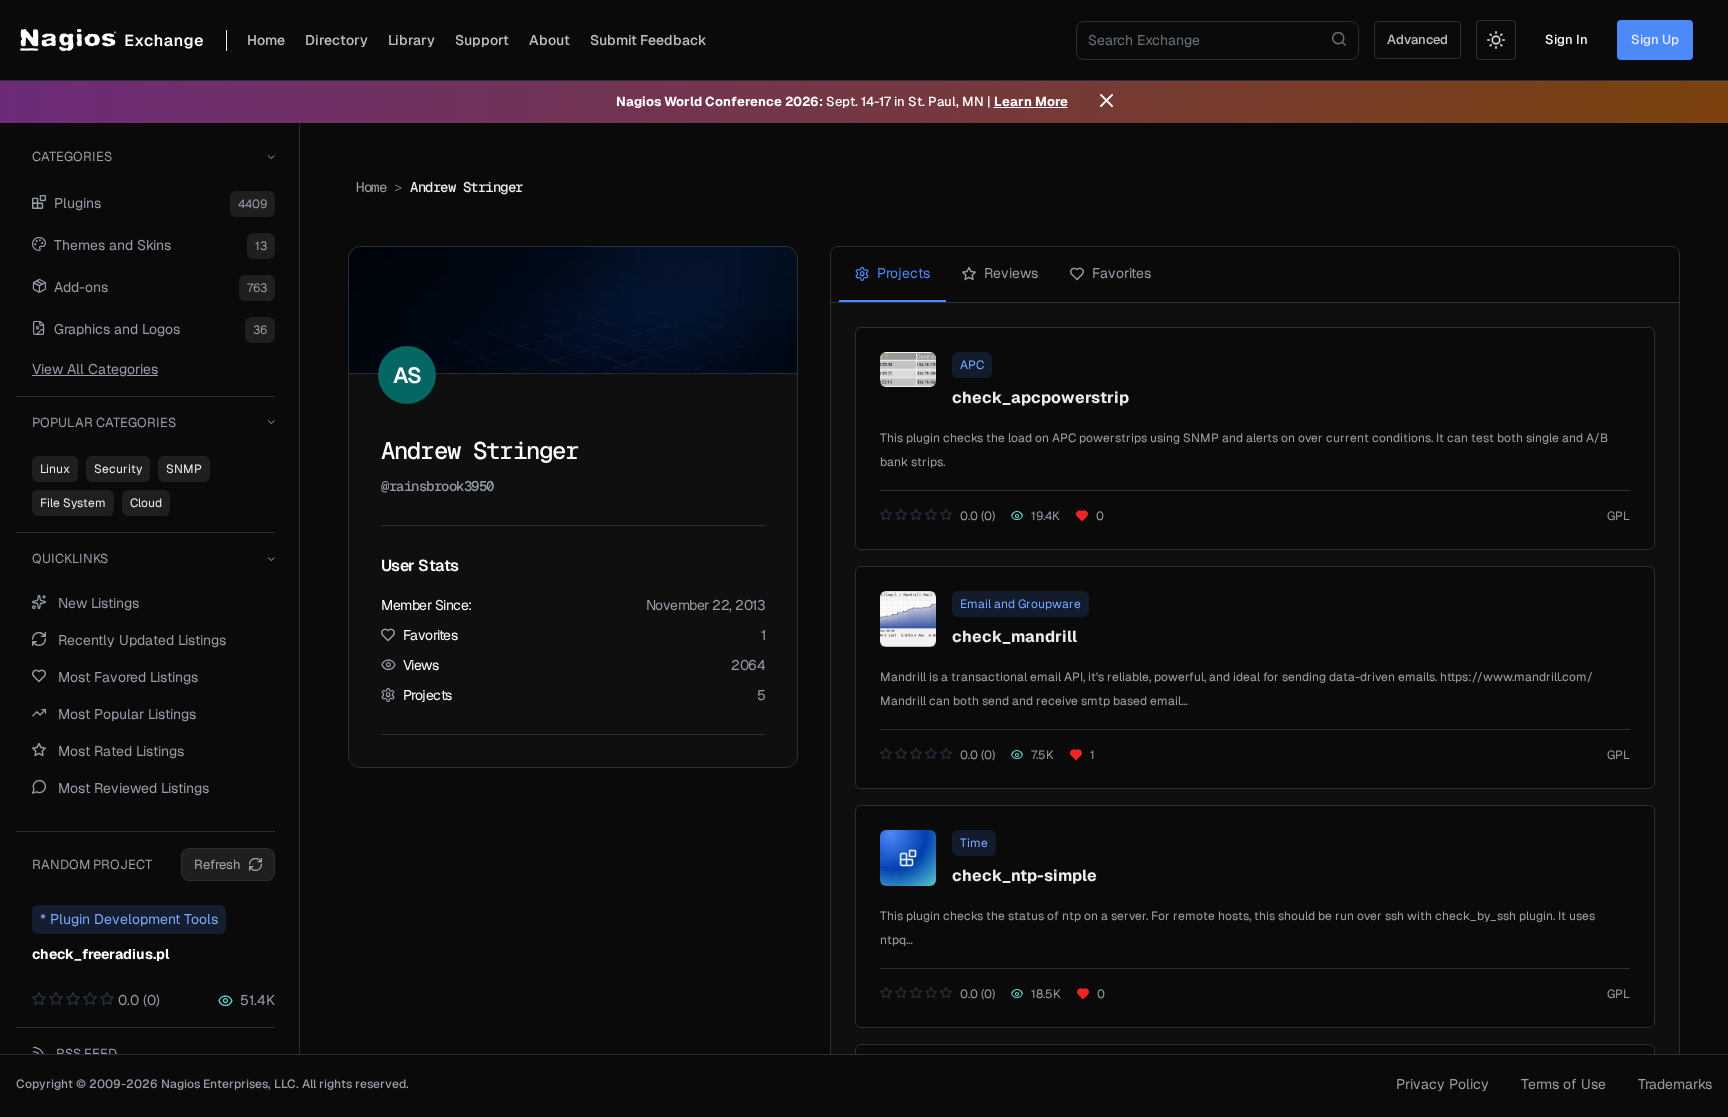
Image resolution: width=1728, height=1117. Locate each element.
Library (411, 40)
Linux (55, 469)
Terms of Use (1563, 1084)
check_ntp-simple (1024, 875)
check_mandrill (1014, 636)
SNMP (184, 469)
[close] (1106, 102)
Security (118, 469)
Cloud (146, 503)
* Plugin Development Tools (129, 919)
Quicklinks (70, 558)
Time (974, 843)
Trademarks (1675, 1084)
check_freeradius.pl (100, 954)
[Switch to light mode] (1496, 40)
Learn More (1031, 101)
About (549, 40)
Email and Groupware (1020, 604)
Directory (336, 40)
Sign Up (1655, 39)
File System (73, 503)
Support (482, 40)
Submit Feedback (648, 40)
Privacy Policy (1442, 1084)
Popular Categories (104, 422)
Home (266, 40)
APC (972, 365)
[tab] (892, 274)
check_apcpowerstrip (1040, 397)
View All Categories (95, 369)
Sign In (1566, 39)
